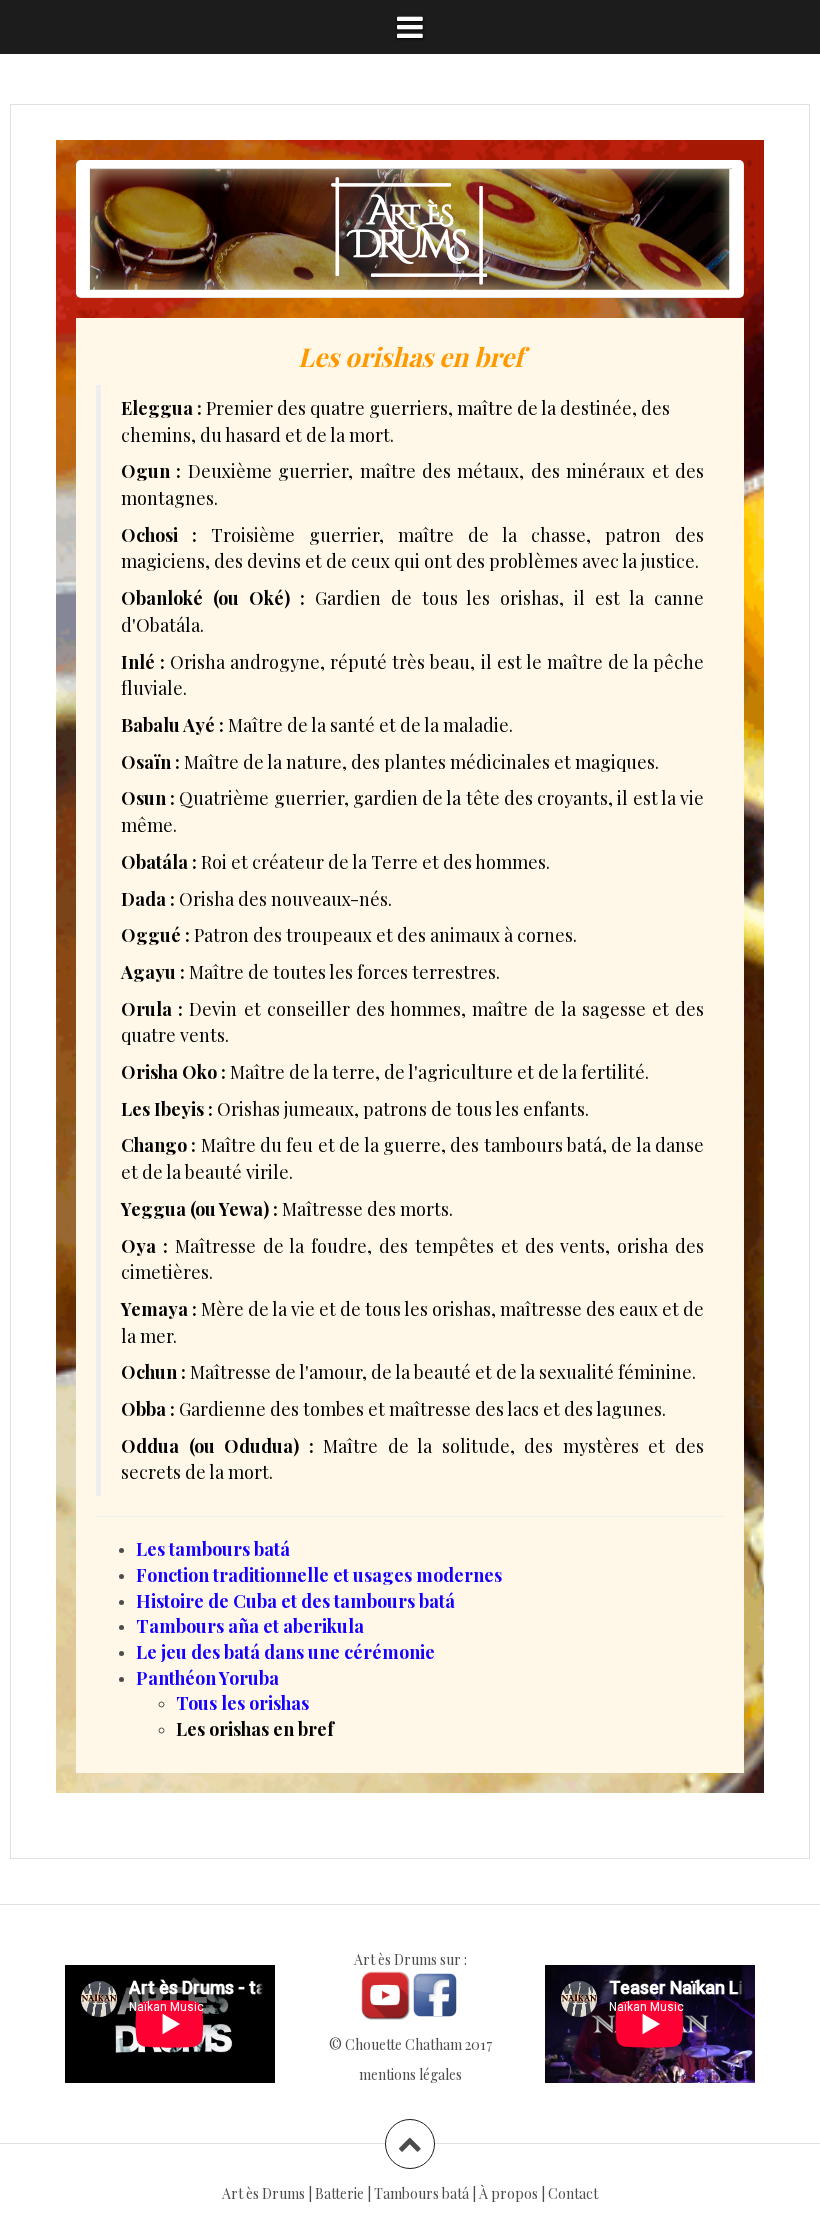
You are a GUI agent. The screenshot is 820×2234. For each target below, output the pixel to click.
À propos (508, 2193)
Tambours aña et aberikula (250, 1626)
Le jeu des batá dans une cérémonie (285, 1652)
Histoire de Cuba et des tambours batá (295, 1601)
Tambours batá (421, 2193)
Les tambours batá (213, 1549)
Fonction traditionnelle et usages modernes (319, 1575)
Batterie (339, 2193)
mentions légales (410, 2074)
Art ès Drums (263, 2193)
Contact (573, 2193)
